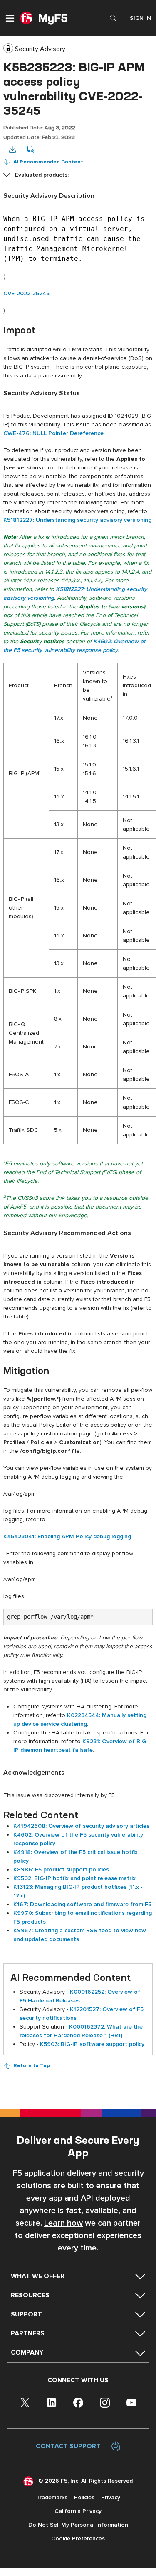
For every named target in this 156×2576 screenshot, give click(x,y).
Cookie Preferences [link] (78, 2538)
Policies (84, 2497)
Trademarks (52, 2497)
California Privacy (78, 2511)
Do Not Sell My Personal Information (78, 2525)
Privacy (111, 2497)
